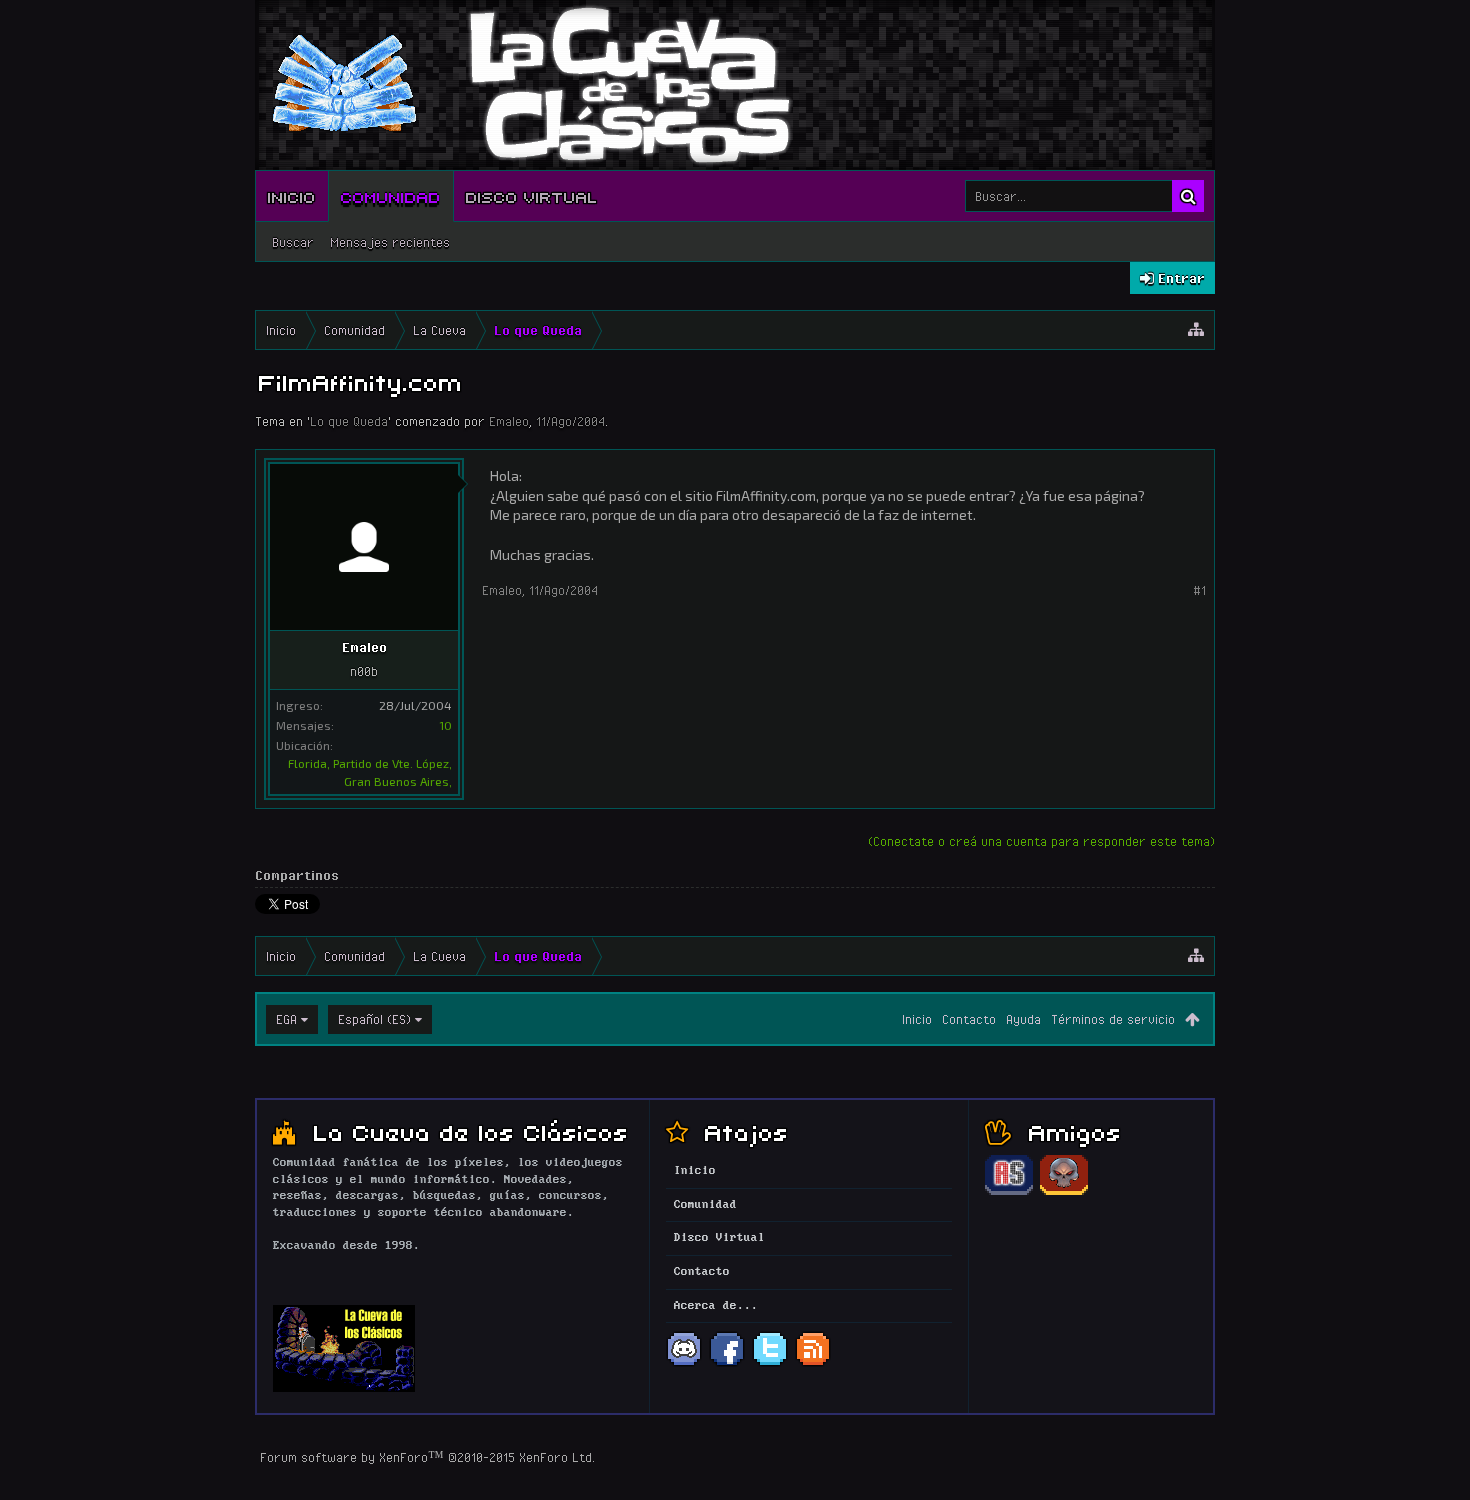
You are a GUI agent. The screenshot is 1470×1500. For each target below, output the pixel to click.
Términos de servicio (1113, 1019)
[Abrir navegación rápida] (1196, 330)
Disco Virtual (532, 196)
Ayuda (1023, 1019)
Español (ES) (374, 1019)
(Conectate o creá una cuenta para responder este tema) (1041, 841)
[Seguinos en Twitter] (770, 1364)
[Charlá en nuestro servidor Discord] (684, 1364)
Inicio (292, 196)
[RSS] (813, 1364)
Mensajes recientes (390, 242)
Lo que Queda (349, 421)
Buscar (293, 242)
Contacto (969, 1019)
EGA (286, 1019)
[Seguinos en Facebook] (727, 1364)
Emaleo (509, 421)
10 (445, 725)
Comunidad (391, 196)
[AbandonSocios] (1009, 1192)
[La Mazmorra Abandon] (1064, 1192)
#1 (1199, 590)
